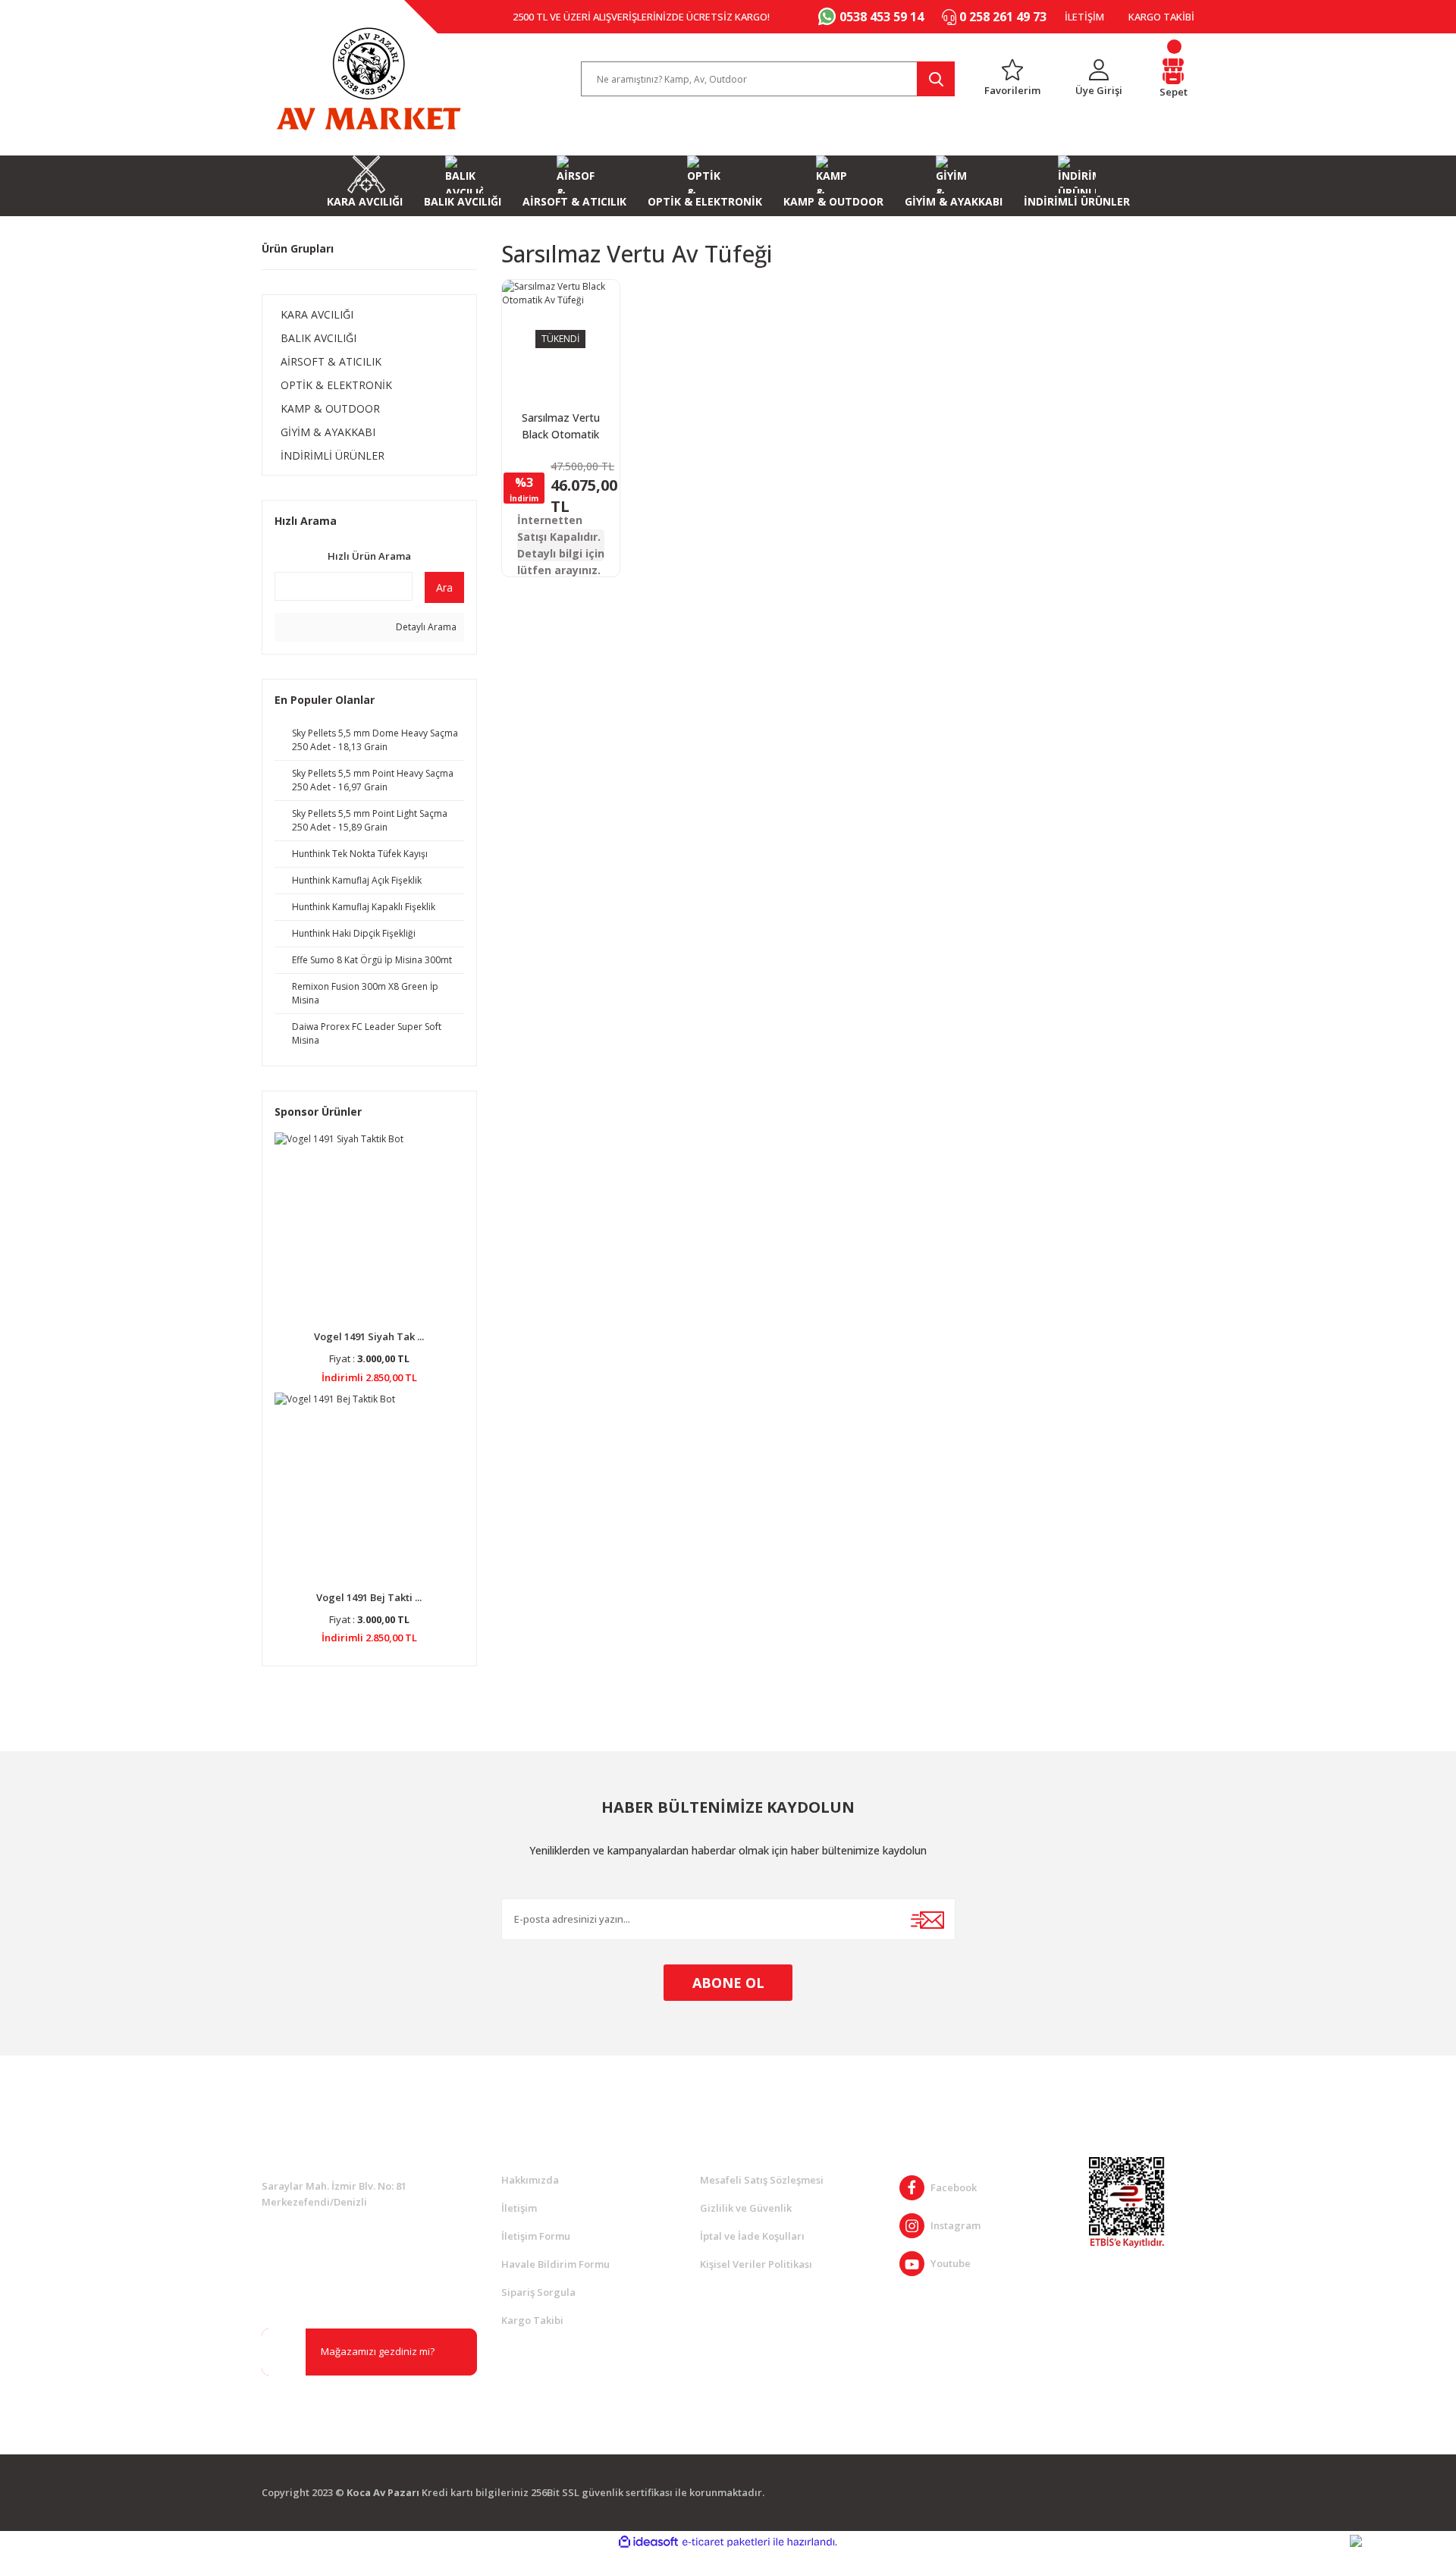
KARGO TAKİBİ (1161, 17)
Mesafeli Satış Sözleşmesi (762, 2180)
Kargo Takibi (532, 2320)
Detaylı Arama (425, 627)
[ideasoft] (648, 2542)
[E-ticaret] (726, 2542)
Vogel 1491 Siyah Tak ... (369, 1336)
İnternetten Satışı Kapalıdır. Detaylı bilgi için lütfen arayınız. (561, 545)
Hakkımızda (530, 2180)
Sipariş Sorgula (538, 2292)
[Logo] (369, 79)
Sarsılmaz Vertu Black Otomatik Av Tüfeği (561, 427)
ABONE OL (728, 1983)
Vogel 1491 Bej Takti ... (369, 1597)
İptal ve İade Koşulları (752, 2236)
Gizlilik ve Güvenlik (746, 2208)
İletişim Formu (536, 2236)
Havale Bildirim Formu (555, 2264)
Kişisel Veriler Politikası (756, 2264)
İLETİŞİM (1084, 17)
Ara (444, 587)
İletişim (519, 2208)
